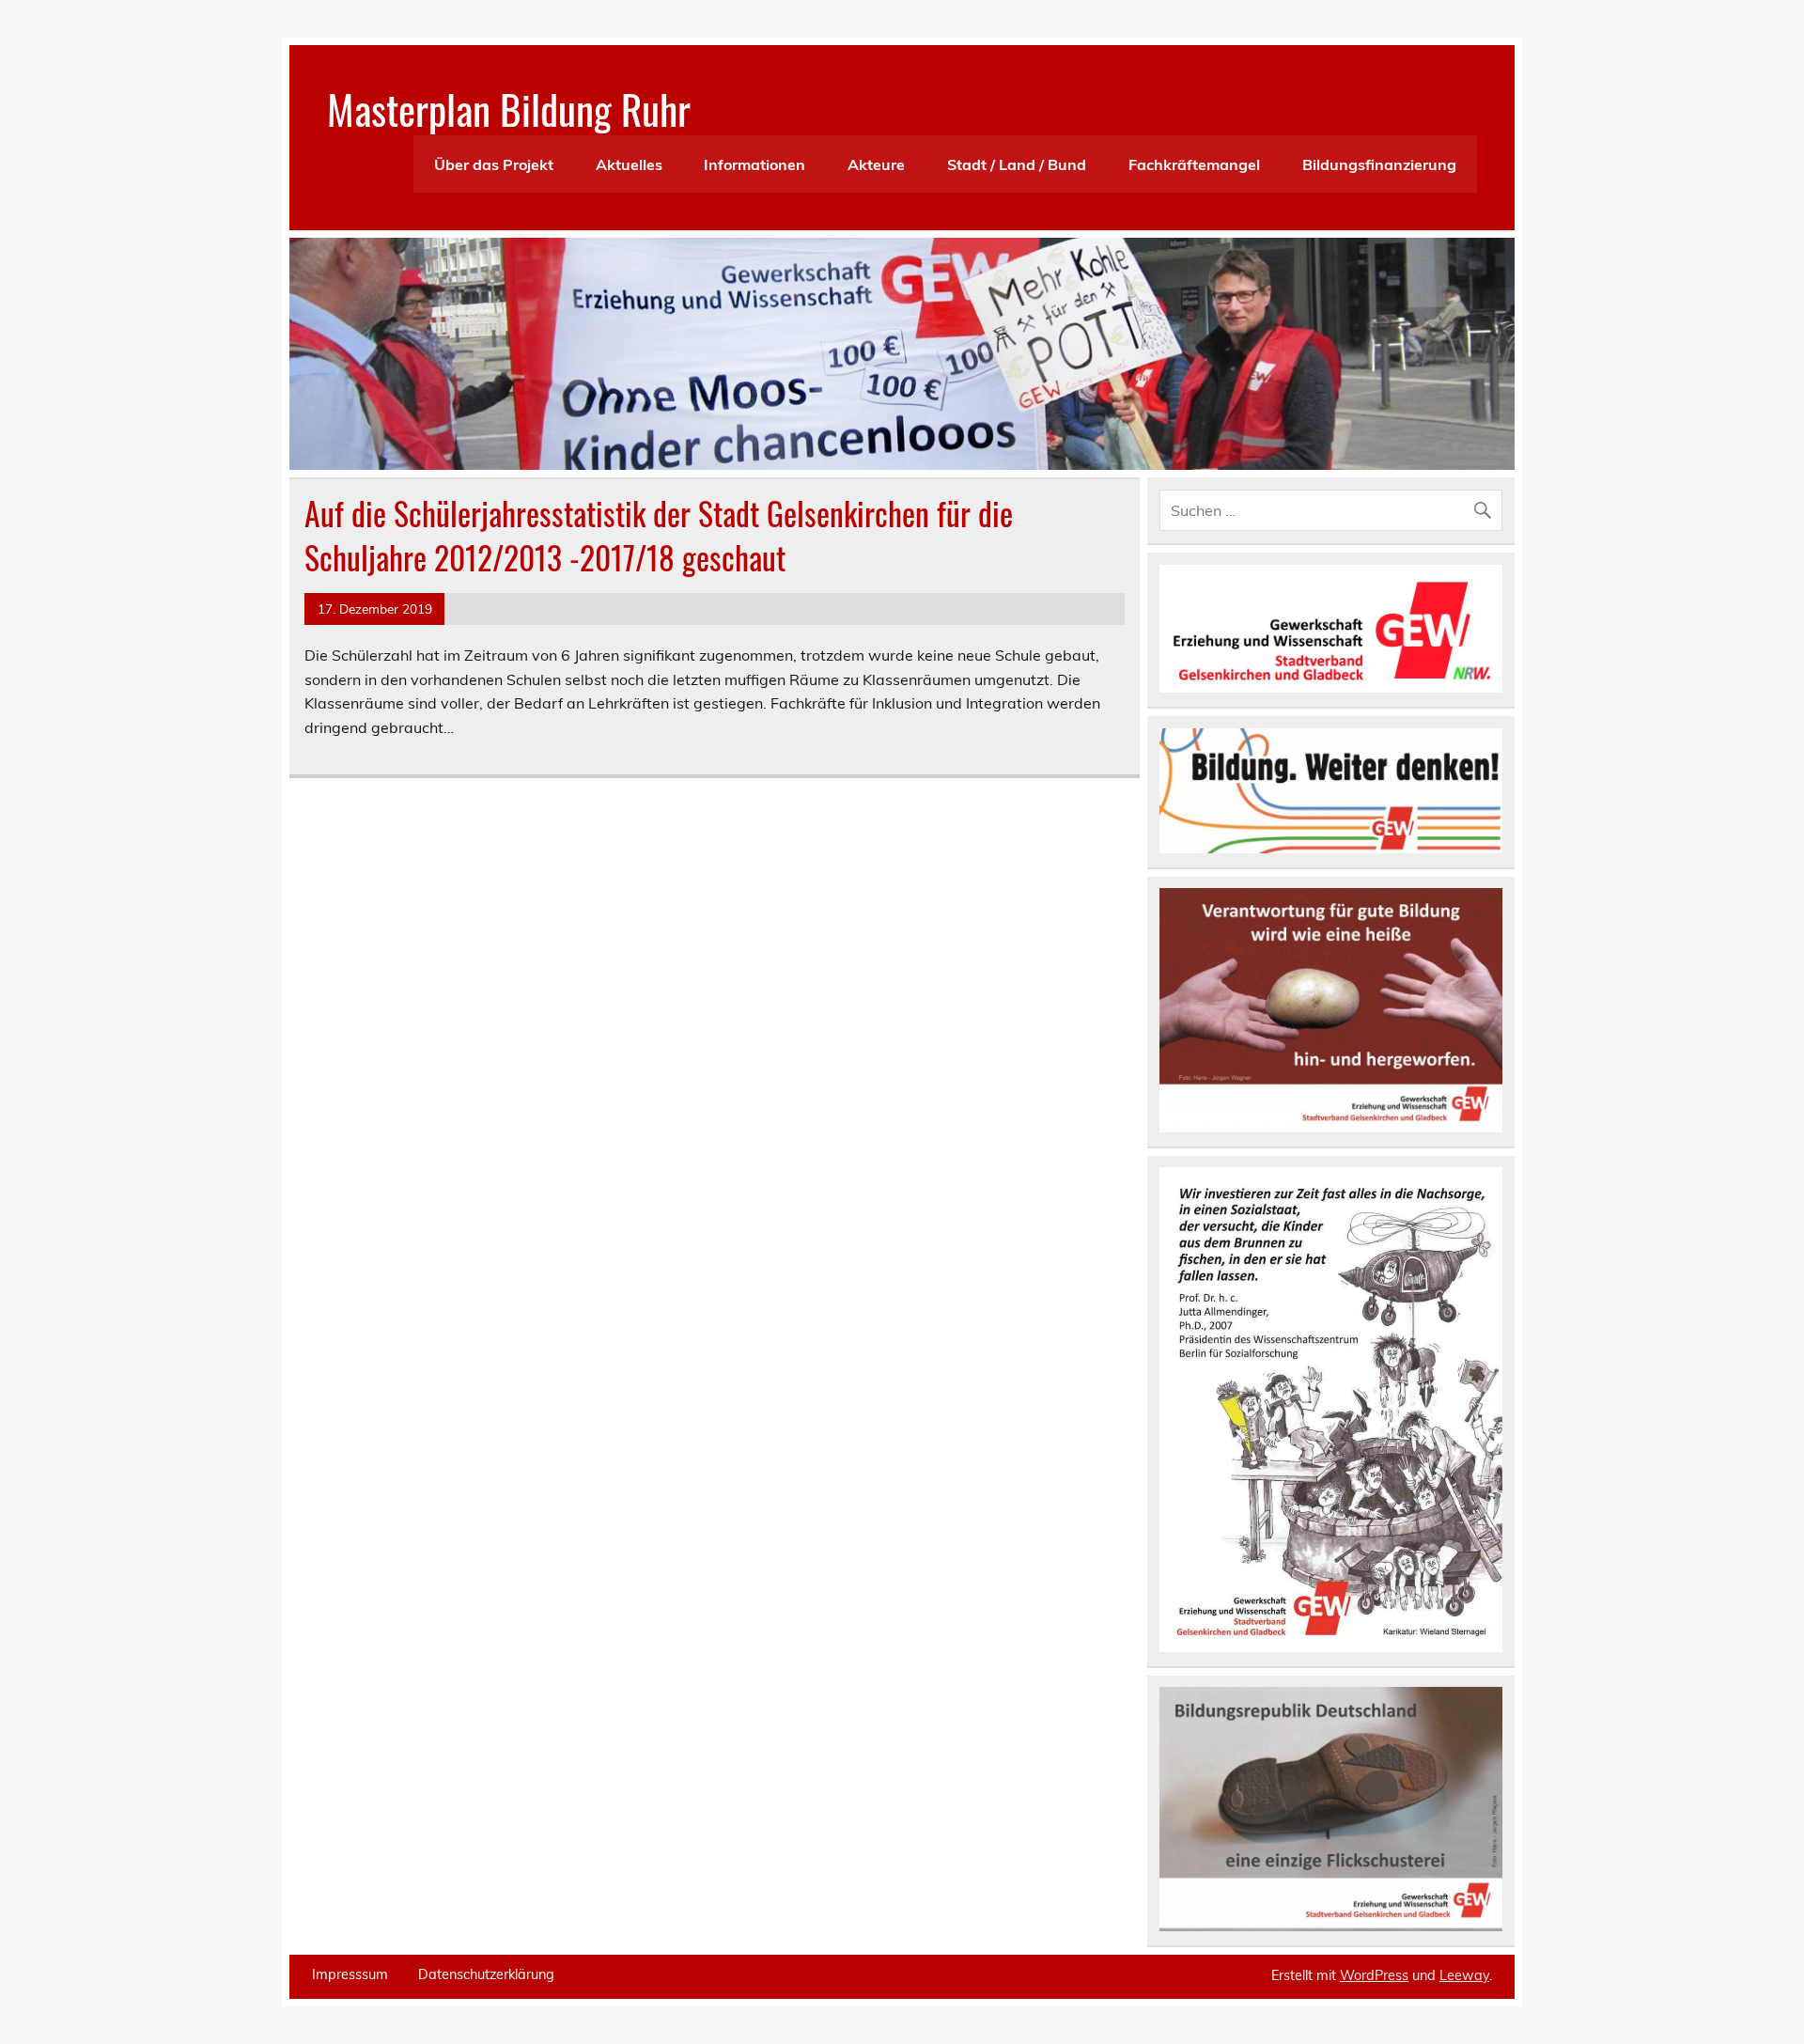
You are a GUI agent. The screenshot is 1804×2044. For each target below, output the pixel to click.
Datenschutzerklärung (486, 1974)
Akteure (876, 164)
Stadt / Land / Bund (1017, 164)
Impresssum (350, 1974)
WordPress (1374, 1975)
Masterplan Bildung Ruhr (509, 108)
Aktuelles (629, 164)
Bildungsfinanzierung (1379, 164)
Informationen (754, 164)
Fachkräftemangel (1194, 164)
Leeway (1464, 1975)
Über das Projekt (494, 164)
